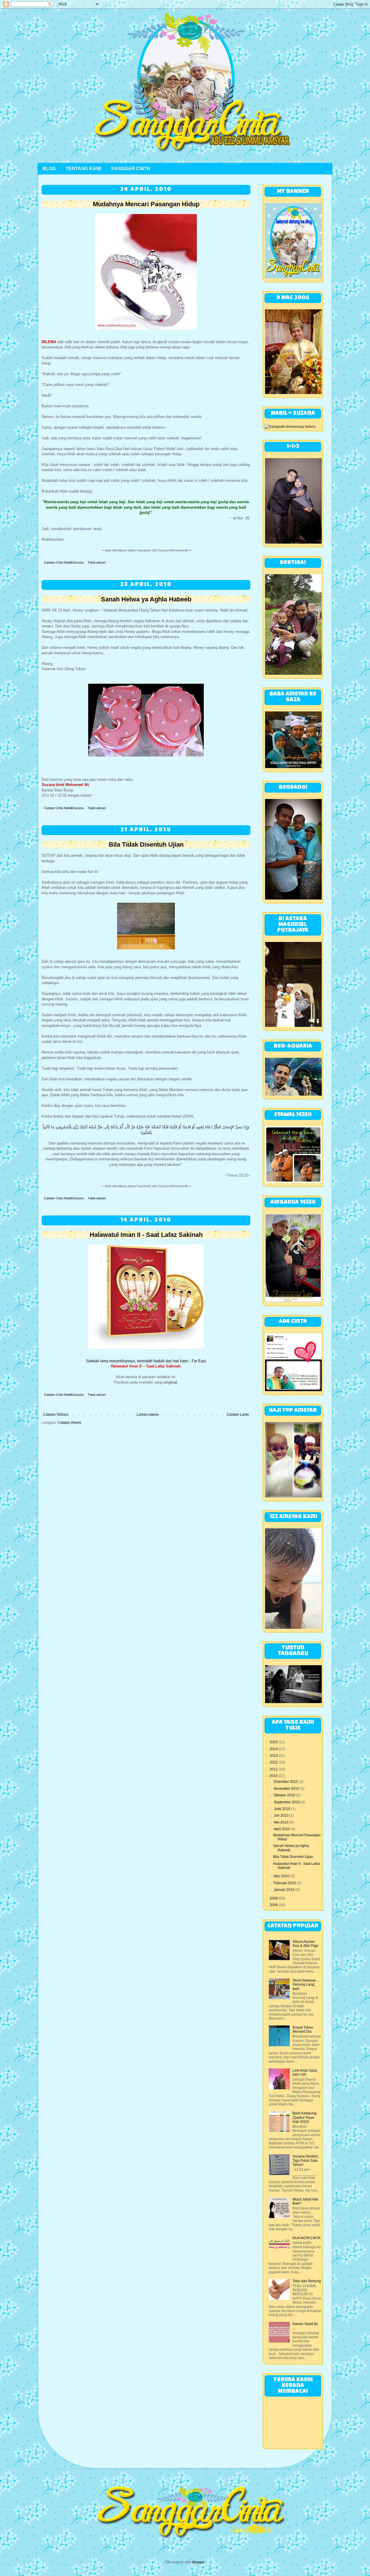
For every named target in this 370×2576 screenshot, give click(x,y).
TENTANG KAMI (83, 169)
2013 (274, 1756)
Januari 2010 (285, 1890)
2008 (274, 1905)
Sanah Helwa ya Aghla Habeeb (146, 599)
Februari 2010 (285, 1883)
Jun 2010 (282, 1815)
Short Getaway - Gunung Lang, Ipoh (305, 1985)
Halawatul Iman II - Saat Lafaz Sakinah (146, 1235)
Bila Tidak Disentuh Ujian (146, 844)
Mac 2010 (282, 1876)
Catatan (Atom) (69, 1423)
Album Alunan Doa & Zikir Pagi (305, 1944)
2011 (274, 1769)
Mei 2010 (282, 1822)
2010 (274, 1776)
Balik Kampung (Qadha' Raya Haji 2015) (305, 2117)
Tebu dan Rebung (307, 2281)
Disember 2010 (286, 1782)
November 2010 (287, 1789)
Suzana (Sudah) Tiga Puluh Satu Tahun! (305, 2160)
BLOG (49, 169)
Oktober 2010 (285, 1795)
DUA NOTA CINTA (307, 2238)
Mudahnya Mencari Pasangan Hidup (146, 204)
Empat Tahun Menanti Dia (303, 2029)
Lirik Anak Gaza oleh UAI (305, 2073)
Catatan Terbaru (56, 1415)
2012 (274, 1762)
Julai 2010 (282, 1809)
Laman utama (148, 1415)
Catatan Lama (238, 1415)
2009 (274, 1898)
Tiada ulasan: (97, 562)
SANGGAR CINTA (131, 169)
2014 (274, 1749)
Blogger (198, 2562)
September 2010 (287, 1802)
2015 (274, 1742)
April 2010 (282, 1829)
